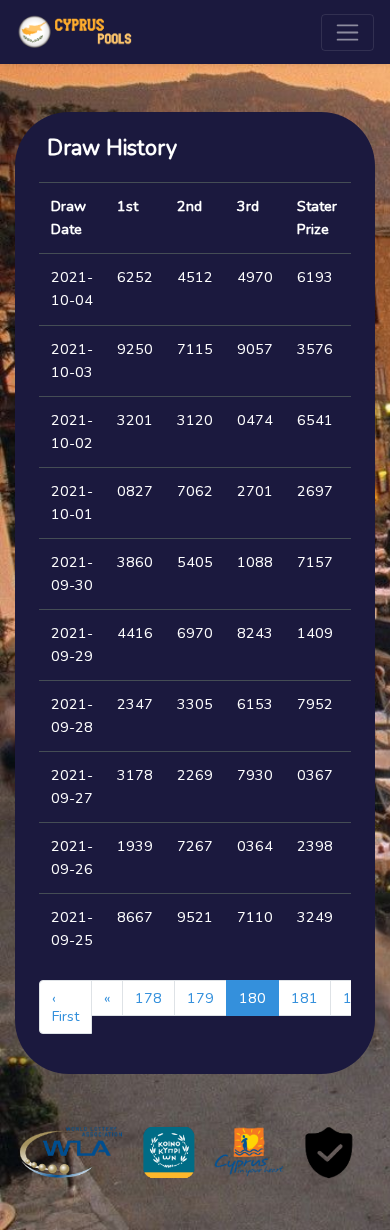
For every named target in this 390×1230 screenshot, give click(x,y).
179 (200, 998)
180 (252, 998)
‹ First (65, 1007)
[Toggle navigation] (347, 32)
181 (304, 998)
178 (148, 998)
